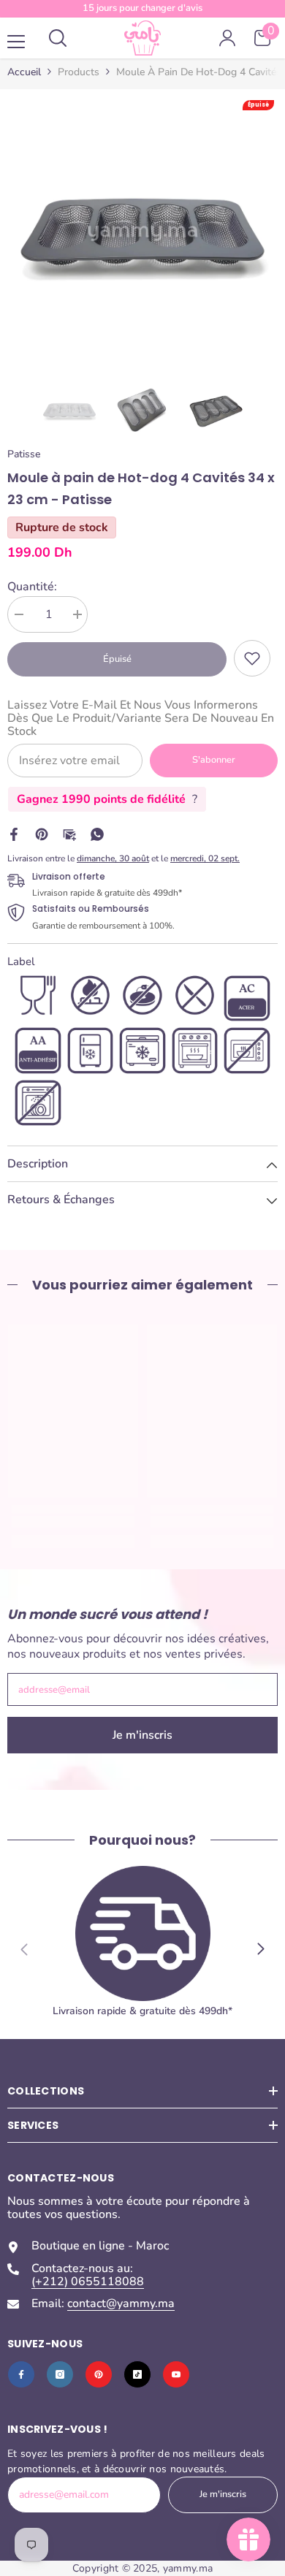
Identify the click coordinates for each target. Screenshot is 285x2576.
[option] (142, 232)
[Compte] (227, 38)
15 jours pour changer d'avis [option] (142, 8)
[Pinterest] (42, 834)
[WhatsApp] (97, 834)
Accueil (24, 72)
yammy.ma (188, 2568)
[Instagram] (60, 2374)
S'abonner (214, 760)
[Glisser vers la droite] (260, 1949)
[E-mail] (69, 834)
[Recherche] (58, 38)
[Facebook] (14, 834)
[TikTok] (137, 2374)
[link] (252, 658)
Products (79, 72)
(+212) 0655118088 (88, 2282)
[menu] (16, 42)
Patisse (24, 454)
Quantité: (32, 587)
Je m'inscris (142, 1735)
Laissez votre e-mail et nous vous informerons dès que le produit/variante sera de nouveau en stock (141, 718)
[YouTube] (176, 2374)
